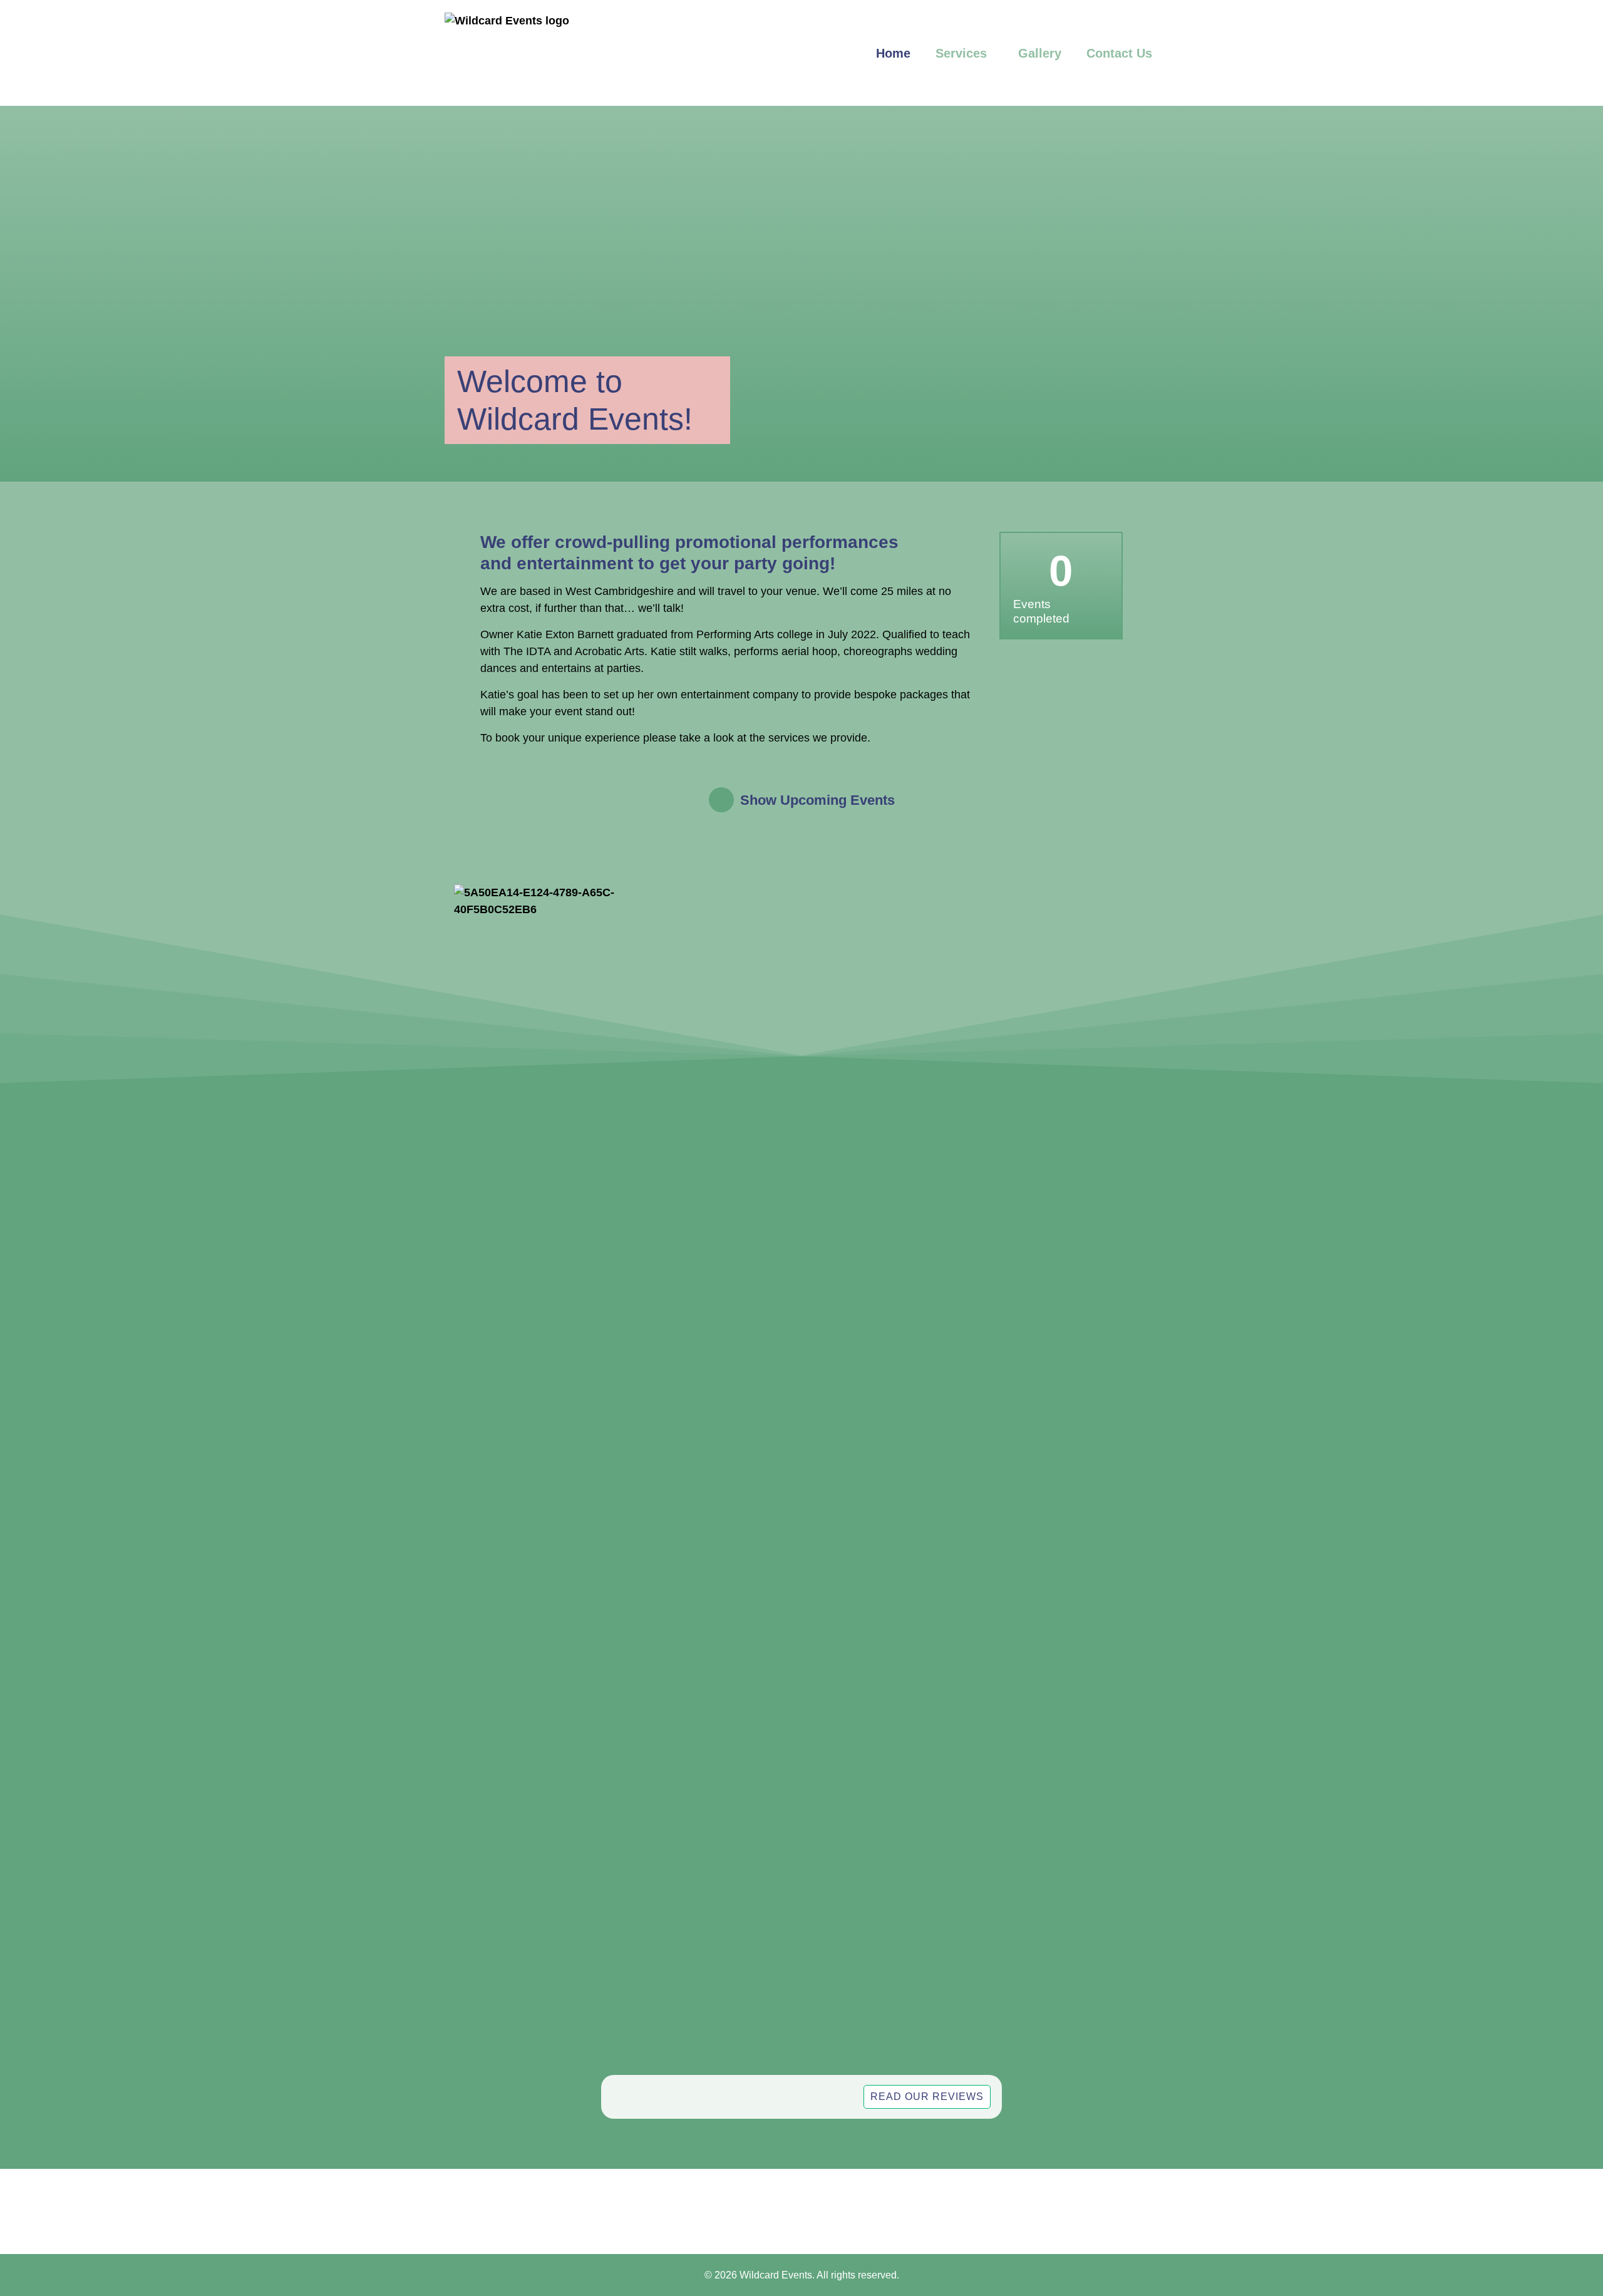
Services (961, 53)
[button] (801, 800)
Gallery (1040, 53)
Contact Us (1119, 53)
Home (893, 53)
